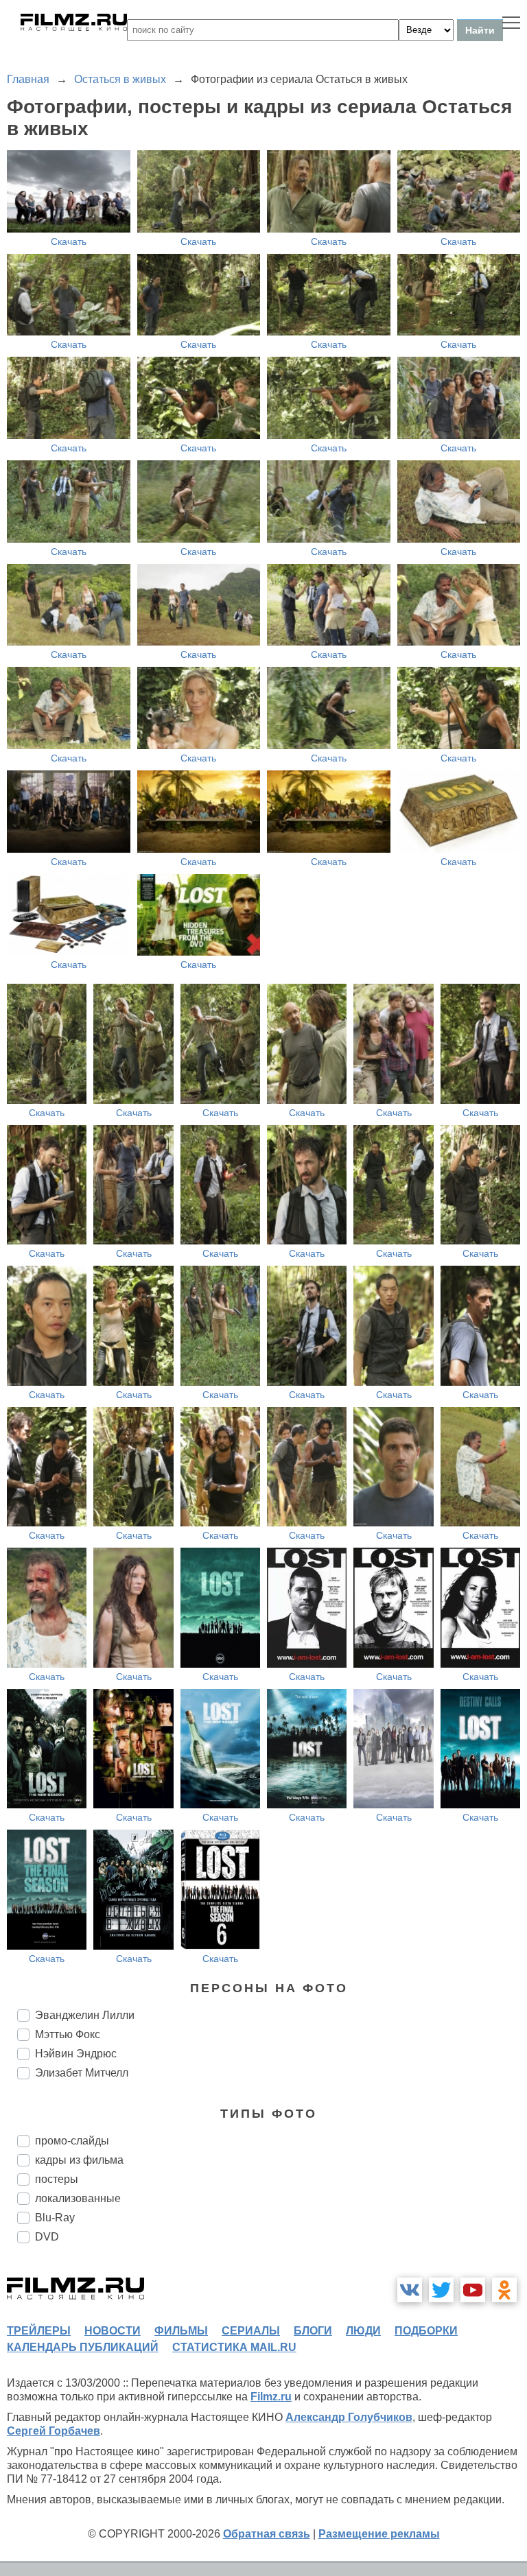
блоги (313, 2331)
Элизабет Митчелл (82, 2073)
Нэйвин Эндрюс (76, 2054)
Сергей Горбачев (54, 2431)
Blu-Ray (55, 2218)
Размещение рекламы (379, 2534)
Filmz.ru (271, 2397)
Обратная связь (267, 2534)
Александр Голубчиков (349, 2417)
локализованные (78, 2198)
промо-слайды (72, 2141)
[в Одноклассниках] (504, 2290)
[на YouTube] (473, 2290)
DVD (47, 2237)
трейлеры (39, 2331)
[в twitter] (441, 2290)
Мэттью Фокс (68, 2034)
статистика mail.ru (234, 2347)
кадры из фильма (79, 2160)
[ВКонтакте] (410, 2290)
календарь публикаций (83, 2347)
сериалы (251, 2331)
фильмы (181, 2331)
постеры (57, 2179)
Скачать (69, 241)
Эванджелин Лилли (85, 2015)
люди (363, 2331)
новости (113, 2331)
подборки (426, 2331)
